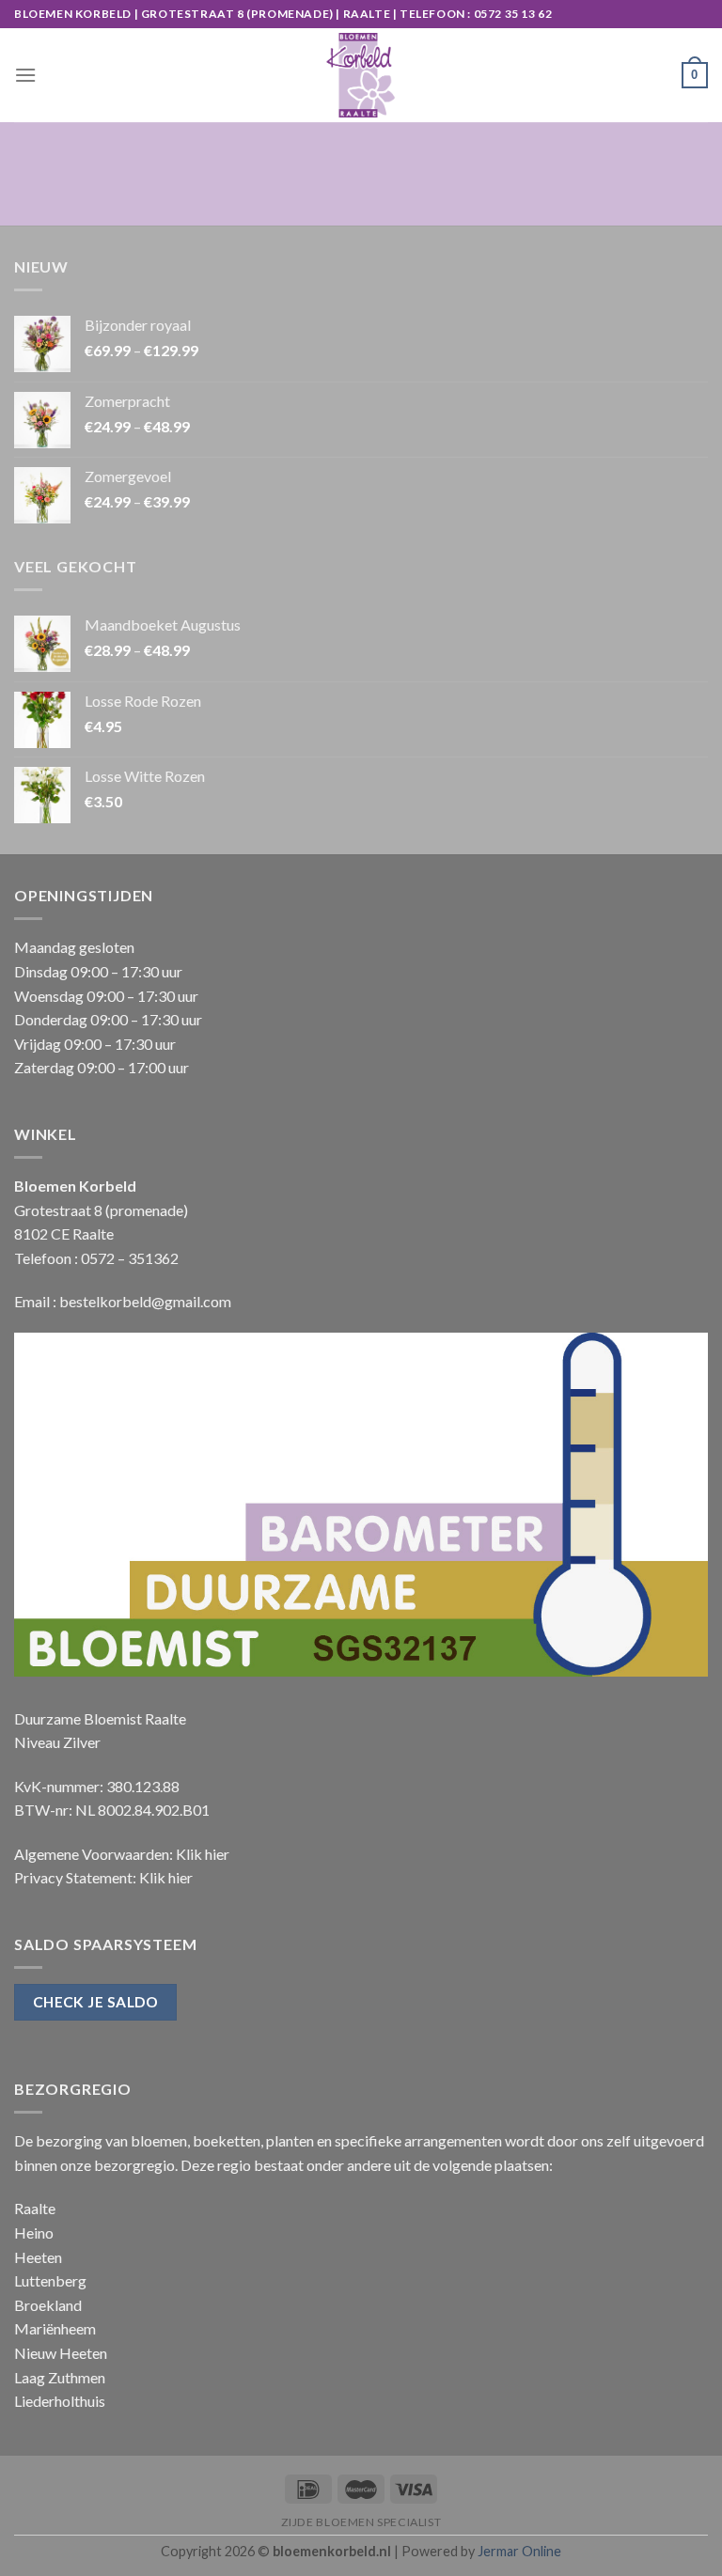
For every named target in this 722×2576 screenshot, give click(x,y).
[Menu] (25, 75)
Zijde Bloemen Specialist (361, 2522)
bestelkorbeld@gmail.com (145, 1301)
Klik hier (203, 1854)
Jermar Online (519, 2551)
